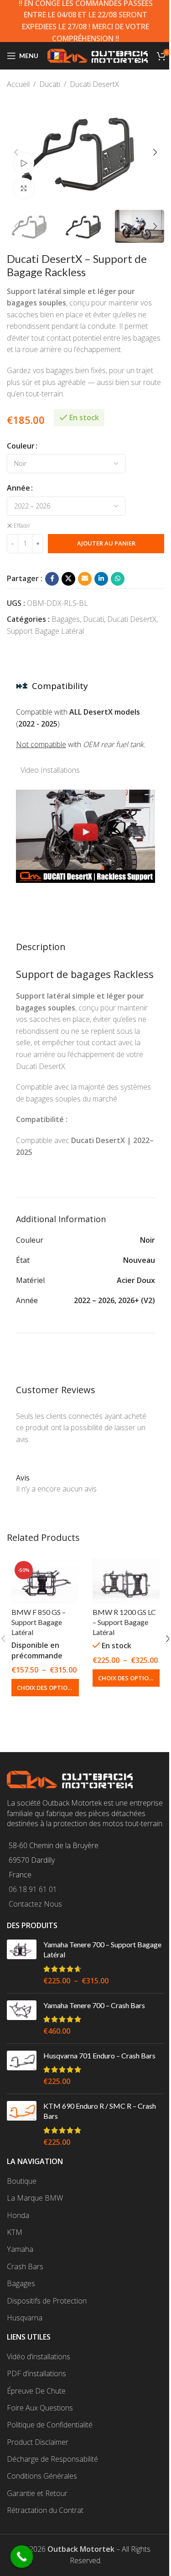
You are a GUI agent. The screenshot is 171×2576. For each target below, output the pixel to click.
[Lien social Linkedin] (101, 579)
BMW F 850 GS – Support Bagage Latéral (39, 1622)
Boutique (22, 2181)
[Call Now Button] (22, 2557)
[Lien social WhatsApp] (118, 579)
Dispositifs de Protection (47, 2301)
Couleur (21, 446)
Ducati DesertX (94, 84)
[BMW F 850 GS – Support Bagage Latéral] (45, 1580)
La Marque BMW (35, 2198)
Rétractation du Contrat (45, 2510)
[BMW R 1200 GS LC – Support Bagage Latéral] (126, 1580)
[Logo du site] (98, 55)
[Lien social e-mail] (85, 579)
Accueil (18, 84)
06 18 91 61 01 (33, 1889)
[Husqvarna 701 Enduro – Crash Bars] (22, 2069)
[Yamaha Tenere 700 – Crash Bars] (22, 2018)
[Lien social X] (68, 579)
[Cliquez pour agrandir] (24, 188)
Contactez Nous (35, 1904)
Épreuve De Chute (36, 2391)
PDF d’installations (36, 2373)
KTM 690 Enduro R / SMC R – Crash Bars (100, 2111)
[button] (16, 152)
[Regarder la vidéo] (24, 163)
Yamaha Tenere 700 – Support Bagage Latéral (102, 1949)
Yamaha (20, 2249)
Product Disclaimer (38, 2442)
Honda (18, 2215)
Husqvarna (25, 2318)
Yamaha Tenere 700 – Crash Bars (94, 2005)
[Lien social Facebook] (52, 579)
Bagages (66, 619)
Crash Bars (25, 2266)
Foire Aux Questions (40, 2408)
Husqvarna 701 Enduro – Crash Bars (99, 2055)
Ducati (50, 84)
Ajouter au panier (106, 543)
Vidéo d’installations (39, 2357)
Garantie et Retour (37, 2493)
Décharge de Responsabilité (52, 2459)
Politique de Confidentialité (50, 2425)
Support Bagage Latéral (45, 631)
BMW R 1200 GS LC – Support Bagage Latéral (124, 1622)
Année (18, 488)
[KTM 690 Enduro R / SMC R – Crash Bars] (22, 2124)
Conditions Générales (42, 2476)
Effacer (22, 526)
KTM (15, 2232)
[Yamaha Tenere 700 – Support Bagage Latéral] (22, 1963)
